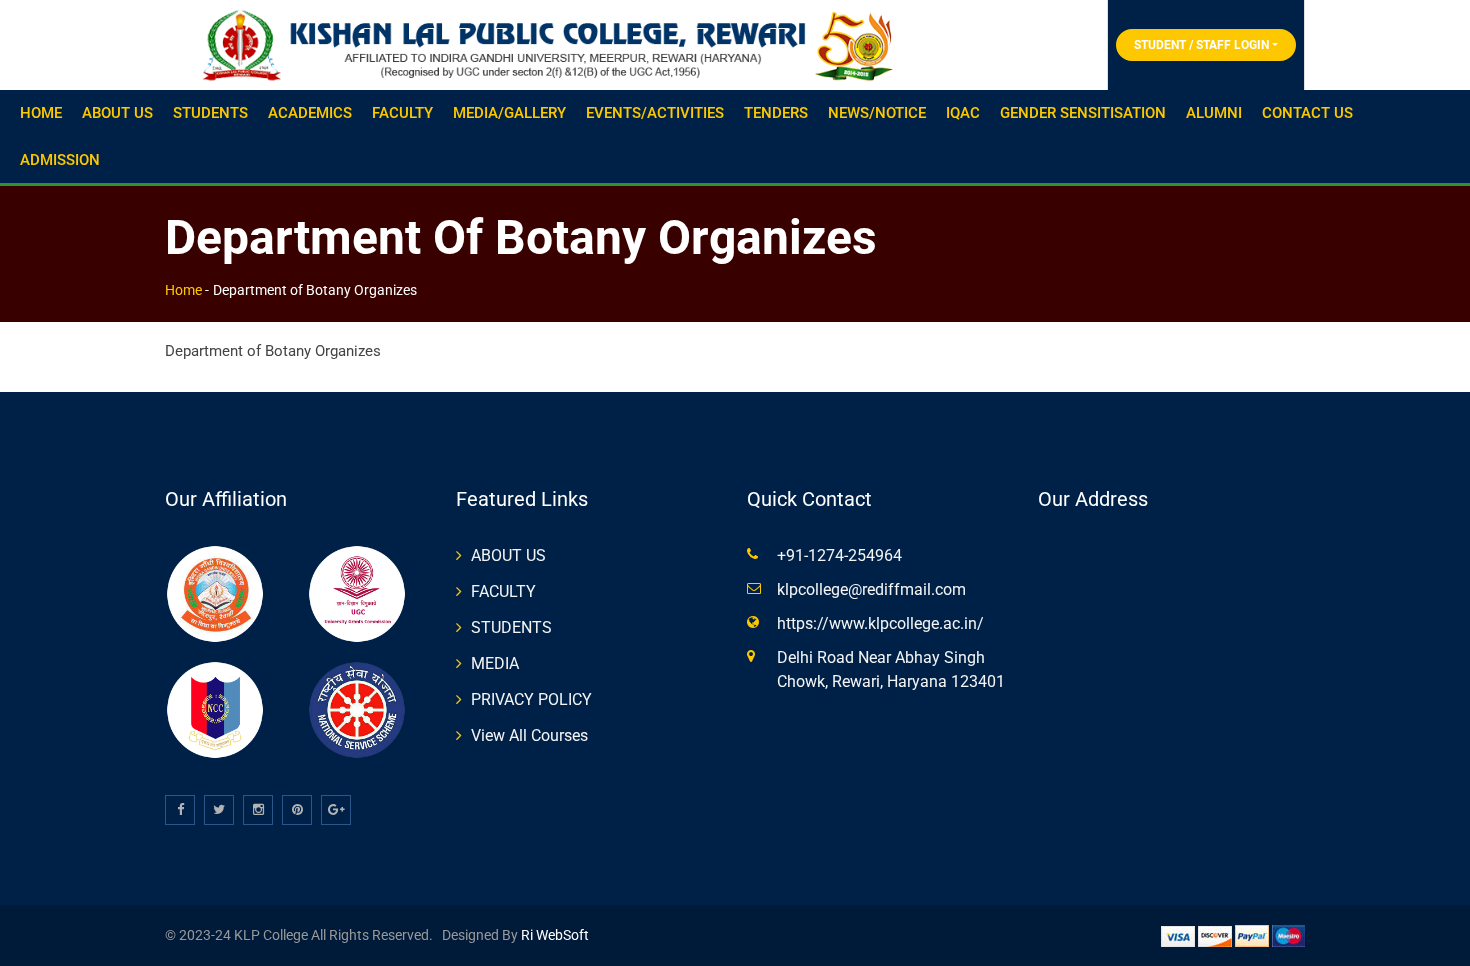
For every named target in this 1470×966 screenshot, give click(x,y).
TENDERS (776, 113)
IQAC (963, 113)
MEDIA (495, 663)
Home (183, 290)
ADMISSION (60, 160)
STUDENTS (210, 113)
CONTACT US (1307, 113)
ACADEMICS (310, 113)
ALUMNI (1214, 113)
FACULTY (402, 113)
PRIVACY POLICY (531, 699)
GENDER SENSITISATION (1083, 113)
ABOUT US (117, 113)
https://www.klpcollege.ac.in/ (880, 623)
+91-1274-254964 (839, 555)
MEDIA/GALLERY (509, 113)
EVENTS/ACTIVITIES (655, 113)
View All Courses (529, 735)
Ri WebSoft (553, 935)
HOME (41, 113)
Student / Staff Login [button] (1201, 45)
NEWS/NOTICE (877, 113)
